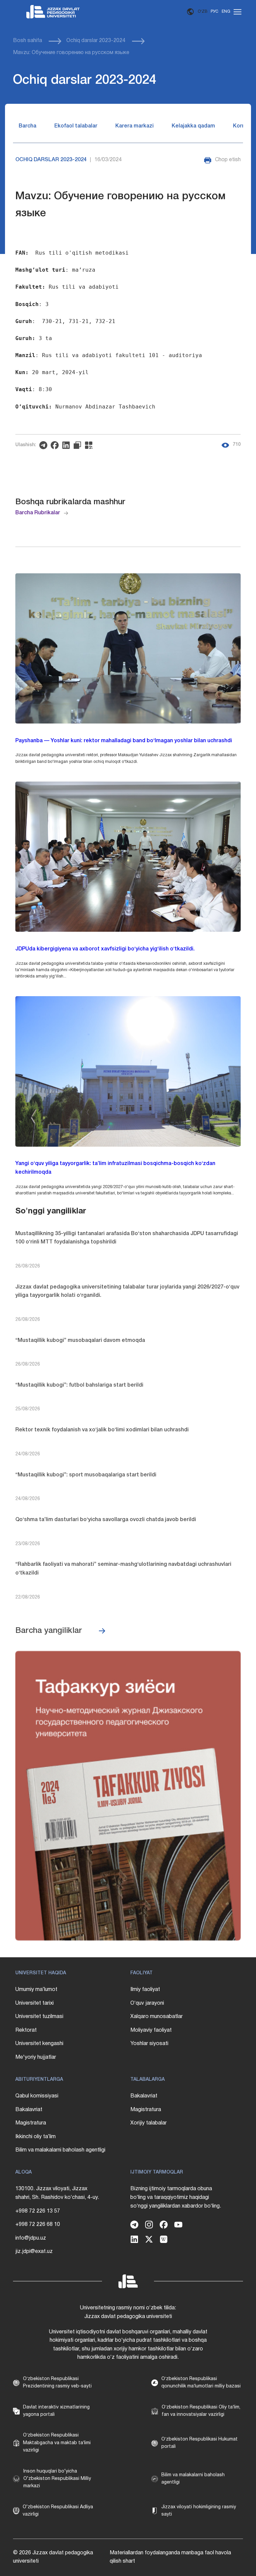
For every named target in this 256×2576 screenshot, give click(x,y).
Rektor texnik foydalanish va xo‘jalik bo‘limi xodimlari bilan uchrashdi (102, 1430)
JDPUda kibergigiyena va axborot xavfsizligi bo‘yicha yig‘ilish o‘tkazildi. (105, 949)
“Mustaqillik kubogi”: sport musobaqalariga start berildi (86, 1475)
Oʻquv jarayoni (147, 2003)
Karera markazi (134, 126)
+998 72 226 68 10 (38, 2225)
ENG (226, 12)
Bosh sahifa (27, 41)
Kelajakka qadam (193, 126)
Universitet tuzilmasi (39, 2017)
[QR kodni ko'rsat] (90, 445)
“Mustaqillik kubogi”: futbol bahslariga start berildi (79, 1385)
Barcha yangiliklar (49, 1631)
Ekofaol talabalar (76, 126)
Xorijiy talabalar (148, 2123)
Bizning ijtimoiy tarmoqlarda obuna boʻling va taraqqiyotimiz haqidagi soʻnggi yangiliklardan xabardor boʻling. (176, 2197)
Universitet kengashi (39, 2044)
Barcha (27, 126)
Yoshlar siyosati (149, 2044)
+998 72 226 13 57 (38, 2211)
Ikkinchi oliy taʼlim (35, 2137)
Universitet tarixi (34, 2003)
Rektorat (26, 2030)
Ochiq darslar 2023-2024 (96, 41)
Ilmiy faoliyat (145, 1990)
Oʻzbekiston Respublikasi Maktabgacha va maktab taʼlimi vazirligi (57, 2443)
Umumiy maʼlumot (36, 1990)
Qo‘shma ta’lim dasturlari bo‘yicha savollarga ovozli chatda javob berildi (106, 1520)
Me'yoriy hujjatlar (36, 2057)
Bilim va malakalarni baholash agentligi (60, 2150)
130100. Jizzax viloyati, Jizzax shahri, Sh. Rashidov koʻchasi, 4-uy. (57, 2193)
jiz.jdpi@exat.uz (34, 2252)
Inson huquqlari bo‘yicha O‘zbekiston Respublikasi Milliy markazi (57, 2479)
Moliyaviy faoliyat (151, 2030)
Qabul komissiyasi (37, 2096)
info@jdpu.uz (31, 2238)
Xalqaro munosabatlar (156, 2017)
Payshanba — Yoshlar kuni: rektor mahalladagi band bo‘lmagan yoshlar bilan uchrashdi (124, 741)
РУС (214, 12)
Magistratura (31, 2123)
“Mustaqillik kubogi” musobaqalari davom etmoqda (80, 1341)
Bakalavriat (29, 2110)
